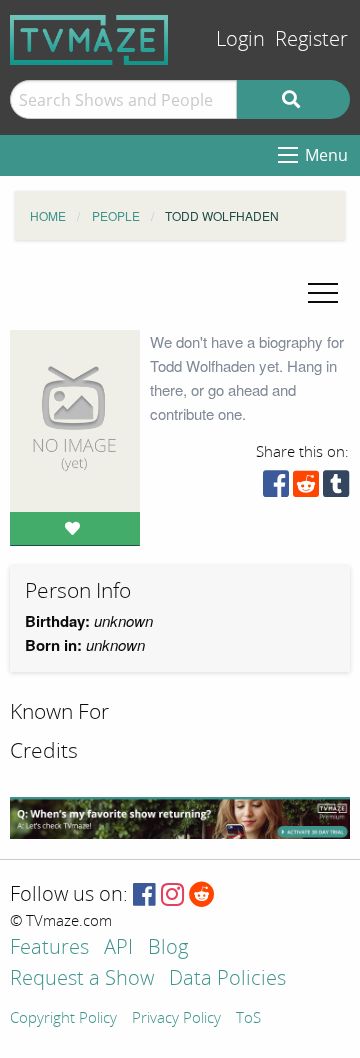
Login (240, 39)
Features (49, 948)
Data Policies (227, 979)
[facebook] (276, 488)
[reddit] (306, 488)
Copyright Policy (63, 1019)
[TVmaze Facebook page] (144, 895)
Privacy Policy (176, 1019)
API (118, 948)
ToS (248, 1019)
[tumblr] (336, 488)
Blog (168, 948)
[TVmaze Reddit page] (202, 895)
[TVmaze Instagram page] (172, 895)
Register (311, 39)
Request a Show (82, 979)
